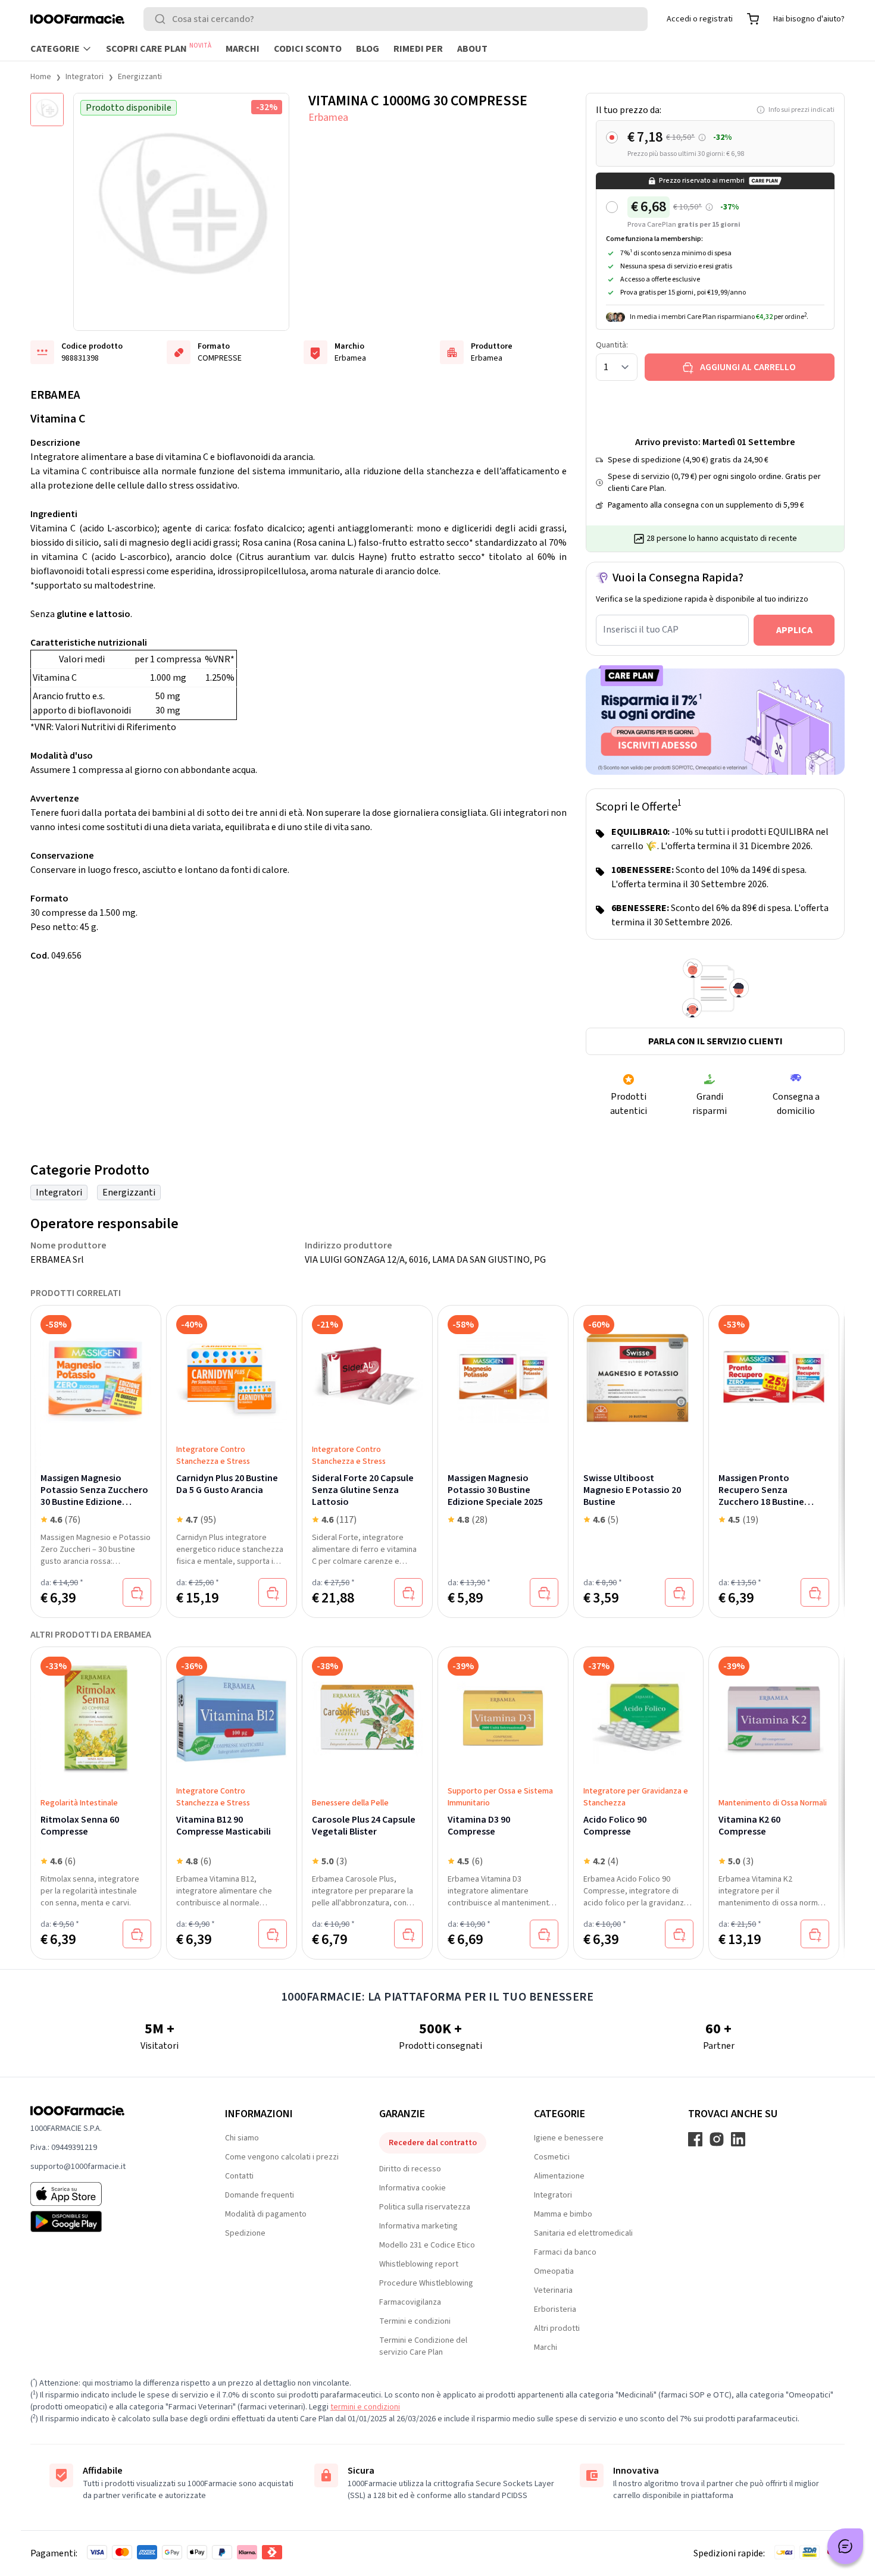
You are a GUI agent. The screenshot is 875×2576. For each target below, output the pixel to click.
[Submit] (162, 19)
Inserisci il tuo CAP (641, 630)
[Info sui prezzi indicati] (702, 138)
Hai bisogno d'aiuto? (809, 19)
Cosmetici (552, 2157)
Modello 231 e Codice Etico (427, 2245)
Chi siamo (242, 2138)
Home (41, 77)
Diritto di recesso (410, 2169)
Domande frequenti (260, 2195)
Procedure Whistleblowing (426, 2283)
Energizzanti (140, 77)
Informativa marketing (418, 2226)
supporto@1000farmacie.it (78, 2167)
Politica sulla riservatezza (425, 2207)
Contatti (239, 2176)
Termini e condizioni (415, 2321)
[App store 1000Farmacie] (109, 2194)
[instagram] (717, 2139)
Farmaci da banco (565, 2252)
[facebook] (695, 2139)
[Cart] (753, 19)
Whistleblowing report (419, 2264)
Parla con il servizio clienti (715, 1041)
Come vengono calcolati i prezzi (282, 2157)
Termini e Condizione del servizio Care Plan (423, 2346)
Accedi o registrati (700, 19)
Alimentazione (559, 2176)
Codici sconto (308, 49)
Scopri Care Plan (159, 48)
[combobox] (396, 19)
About (472, 49)
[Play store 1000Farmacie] (109, 2221)
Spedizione (245, 2233)
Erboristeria (555, 2309)
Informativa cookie (412, 2188)
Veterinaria (553, 2290)
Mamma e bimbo (563, 2214)
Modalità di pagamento (266, 2214)
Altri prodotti (557, 2328)
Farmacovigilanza (410, 2302)
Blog (368, 49)
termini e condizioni (365, 2407)
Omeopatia (554, 2271)
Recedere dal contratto (433, 2143)
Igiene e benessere (569, 2138)
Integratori (85, 77)
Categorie (55, 49)
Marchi (243, 49)
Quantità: (612, 345)
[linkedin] (738, 2139)
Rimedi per (418, 49)
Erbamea (328, 118)
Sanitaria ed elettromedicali (583, 2233)
